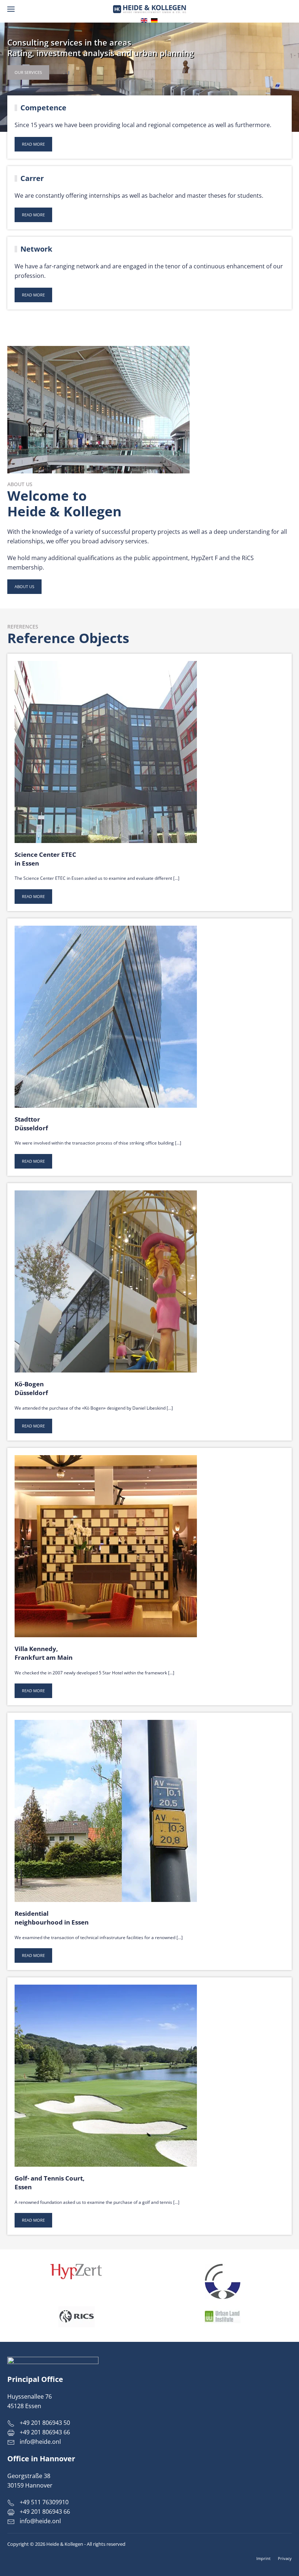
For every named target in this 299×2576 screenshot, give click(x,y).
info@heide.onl (40, 2442)
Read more (33, 144)
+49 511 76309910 (43, 2502)
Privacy (285, 2558)
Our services (28, 72)
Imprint (263, 2558)
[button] (11, 9)
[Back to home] (149, 9)
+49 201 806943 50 (44, 2423)
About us (24, 586)
